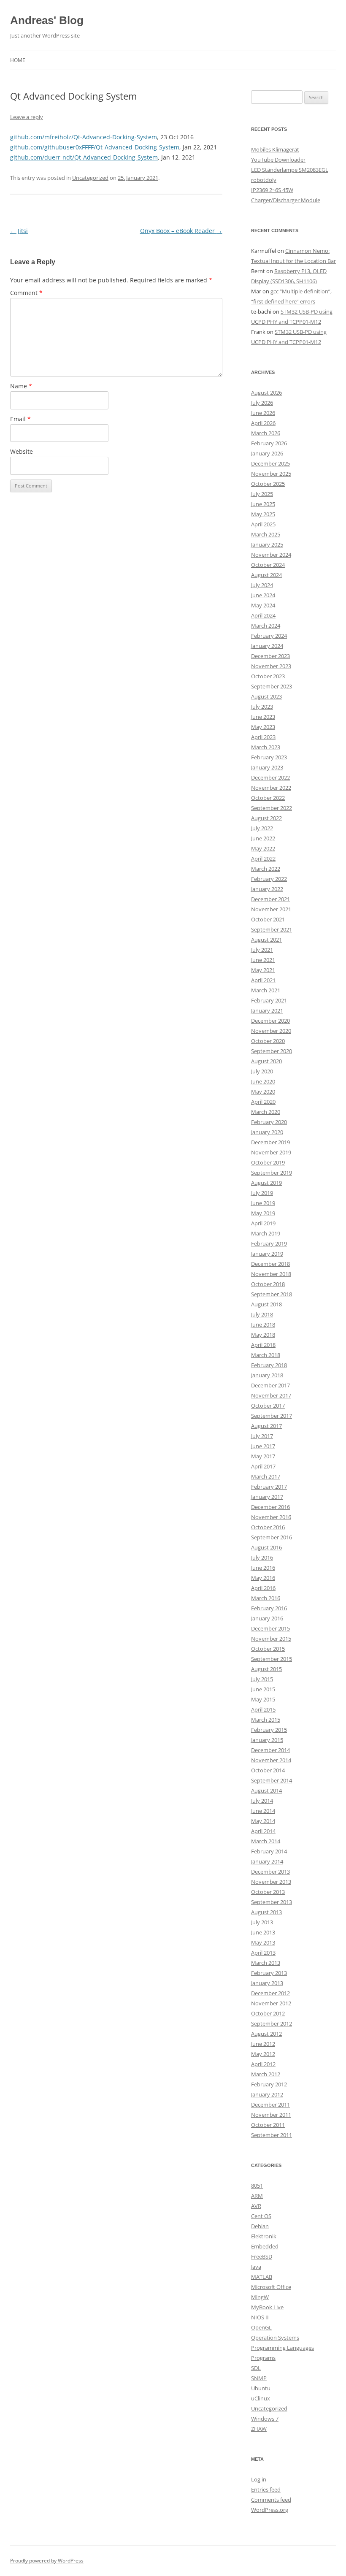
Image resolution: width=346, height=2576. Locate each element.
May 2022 (263, 848)
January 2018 (267, 1375)
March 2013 (266, 1963)
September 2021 (272, 929)
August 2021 (266, 940)
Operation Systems (275, 2338)
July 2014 (262, 1801)
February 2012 (269, 2084)
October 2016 (268, 1527)
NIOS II (260, 2317)
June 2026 (263, 413)
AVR (256, 2206)
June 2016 (263, 1568)
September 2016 (272, 1537)
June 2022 (263, 838)
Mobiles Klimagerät (275, 149)
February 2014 (269, 1851)
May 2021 (263, 970)
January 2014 (267, 1861)
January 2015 (267, 1740)
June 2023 (263, 717)
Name (21, 386)
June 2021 (263, 960)
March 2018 (266, 1355)
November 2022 (271, 788)
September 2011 (272, 2135)
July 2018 (262, 1314)
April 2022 (263, 859)
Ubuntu (261, 2388)
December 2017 (270, 1385)
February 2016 (269, 1608)
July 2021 (262, 950)
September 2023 (272, 686)
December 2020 (270, 1021)
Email (20, 419)
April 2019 (263, 1223)
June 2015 (263, 1689)
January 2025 (267, 544)
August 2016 (266, 1547)
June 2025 (263, 504)
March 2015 (266, 1720)
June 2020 (263, 1081)
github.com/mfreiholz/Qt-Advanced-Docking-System (84, 137)
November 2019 (271, 1152)
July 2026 (262, 403)
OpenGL (261, 2327)
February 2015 (269, 1730)
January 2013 (267, 1983)
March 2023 (266, 747)
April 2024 (263, 615)
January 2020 (267, 1132)
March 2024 (266, 626)
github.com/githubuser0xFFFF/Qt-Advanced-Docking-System (95, 147)
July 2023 (262, 707)
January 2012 (267, 2094)
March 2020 (266, 1112)
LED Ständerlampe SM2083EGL (290, 170)
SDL (256, 2368)
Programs (263, 2358)
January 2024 (267, 646)
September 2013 (272, 1902)
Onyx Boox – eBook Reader (181, 231)
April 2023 (263, 737)
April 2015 (263, 1709)
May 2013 (263, 1942)
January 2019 (267, 1254)
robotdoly (264, 180)
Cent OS (261, 2216)
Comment (26, 293)
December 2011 (270, 2105)
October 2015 (268, 1649)
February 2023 (269, 757)
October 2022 (268, 798)
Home (18, 60)
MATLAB (262, 2277)
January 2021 (267, 1010)
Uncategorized (90, 178)
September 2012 (272, 2023)
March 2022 (266, 869)
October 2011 (268, 2125)
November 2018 (271, 1274)
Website (22, 451)
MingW (260, 2297)
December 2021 (270, 899)
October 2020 (268, 1041)
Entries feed (266, 2489)
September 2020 (272, 1051)
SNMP (259, 2378)
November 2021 (271, 909)
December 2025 (270, 463)
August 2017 (266, 1426)
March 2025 (266, 534)
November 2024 (271, 555)
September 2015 (272, 1659)
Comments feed (271, 2500)
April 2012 (263, 2064)
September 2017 (272, 1416)
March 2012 (266, 2074)
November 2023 (271, 666)
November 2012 (271, 2003)
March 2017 (266, 1476)
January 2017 (267, 1497)
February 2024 (269, 636)
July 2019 (262, 1193)
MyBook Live (267, 2307)
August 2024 (266, 575)
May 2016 (263, 1578)
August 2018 (266, 1304)
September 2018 (272, 1294)
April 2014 (263, 1831)
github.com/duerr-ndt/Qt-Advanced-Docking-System (84, 157)
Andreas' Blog (47, 20)
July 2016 (262, 1558)
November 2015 (271, 1639)
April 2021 (263, 980)
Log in (259, 2479)
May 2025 (263, 514)
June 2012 (263, 2044)
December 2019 (270, 1142)
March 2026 (266, 433)
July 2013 (262, 1922)
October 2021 (268, 919)
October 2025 (268, 484)
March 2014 (266, 1841)
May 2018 (263, 1335)
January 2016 (267, 1618)
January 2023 (267, 767)
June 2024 (263, 595)
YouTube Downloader (278, 160)
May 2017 (263, 1456)
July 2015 (262, 1679)
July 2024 (262, 585)
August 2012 (266, 2034)
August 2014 (266, 1790)
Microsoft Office (271, 2287)
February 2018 (269, 1365)
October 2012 (268, 2013)
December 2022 (270, 777)
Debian (260, 2226)
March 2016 (266, 1598)
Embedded (265, 2246)
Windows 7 (265, 2419)
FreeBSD (262, 2256)
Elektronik (264, 2236)
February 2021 (269, 1000)
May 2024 (263, 605)
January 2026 (267, 453)
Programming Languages (282, 2348)
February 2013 (269, 1973)
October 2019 (268, 1162)
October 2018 (268, 1284)
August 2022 (266, 818)
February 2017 (269, 1487)
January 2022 (267, 889)
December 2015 (270, 1628)
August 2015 (266, 1669)
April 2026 (263, 423)
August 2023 (266, 696)
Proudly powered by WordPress (47, 2561)
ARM (257, 2196)
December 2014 (270, 1750)
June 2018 (263, 1325)
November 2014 (271, 1760)
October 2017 (268, 1406)
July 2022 (262, 828)
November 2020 (271, 1031)
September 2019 (272, 1173)
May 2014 (263, 1821)
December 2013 (270, 1872)
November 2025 (271, 474)
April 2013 (263, 1953)
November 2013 (271, 1882)
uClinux (261, 2398)
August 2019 (266, 1183)
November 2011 (271, 2115)
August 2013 (266, 1912)
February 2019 (269, 1243)
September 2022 (272, 808)
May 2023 (263, 727)
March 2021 (266, 990)
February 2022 (269, 879)
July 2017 (262, 1436)
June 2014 (263, 1811)
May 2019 (263, 1213)
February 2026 (269, 443)
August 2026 (266, 393)
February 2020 (269, 1122)
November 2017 (271, 1395)
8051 (257, 2186)
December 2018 (270, 1264)
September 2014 (272, 1780)
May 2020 (263, 1092)
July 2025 (262, 494)
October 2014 (268, 1770)
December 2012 (270, 1993)
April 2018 (263, 1345)
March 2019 (266, 1233)
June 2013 (263, 1932)
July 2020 (262, 1071)
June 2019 (263, 1203)
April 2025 (263, 524)
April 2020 (263, 1102)
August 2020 (266, 1061)
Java (256, 2267)
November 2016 (271, 1517)
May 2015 (263, 1699)
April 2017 (263, 1466)
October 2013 (268, 1892)
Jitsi (19, 231)
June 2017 (263, 1446)
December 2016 (270, 1507)
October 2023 (268, 676)
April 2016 (263, 1588)
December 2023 (270, 656)
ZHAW (259, 2429)
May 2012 (263, 2054)
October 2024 (268, 565)
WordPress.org (270, 2510)
